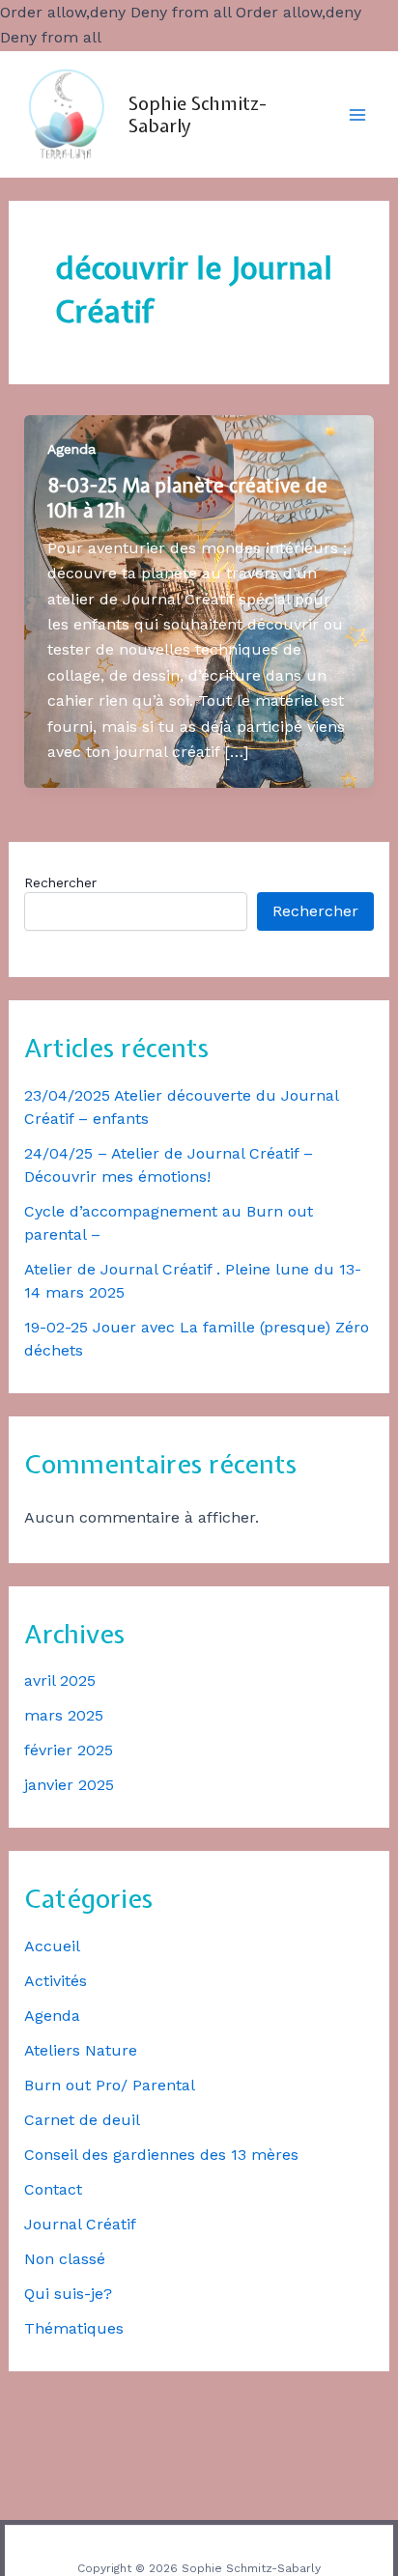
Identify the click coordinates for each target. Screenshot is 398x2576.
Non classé (65, 2259)
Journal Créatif (80, 2224)
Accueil (52, 1946)
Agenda (52, 2016)
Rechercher (60, 882)
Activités (56, 1981)
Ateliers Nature (81, 2050)
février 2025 (69, 1750)
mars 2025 (64, 1715)
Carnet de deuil (82, 2120)
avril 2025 (60, 1680)
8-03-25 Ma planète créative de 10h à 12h (187, 498)
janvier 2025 (69, 1785)
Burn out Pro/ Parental (110, 2085)
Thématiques (74, 2328)
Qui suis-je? (68, 2294)
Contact (53, 2189)
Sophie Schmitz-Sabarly (198, 114)
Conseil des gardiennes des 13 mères (161, 2155)
